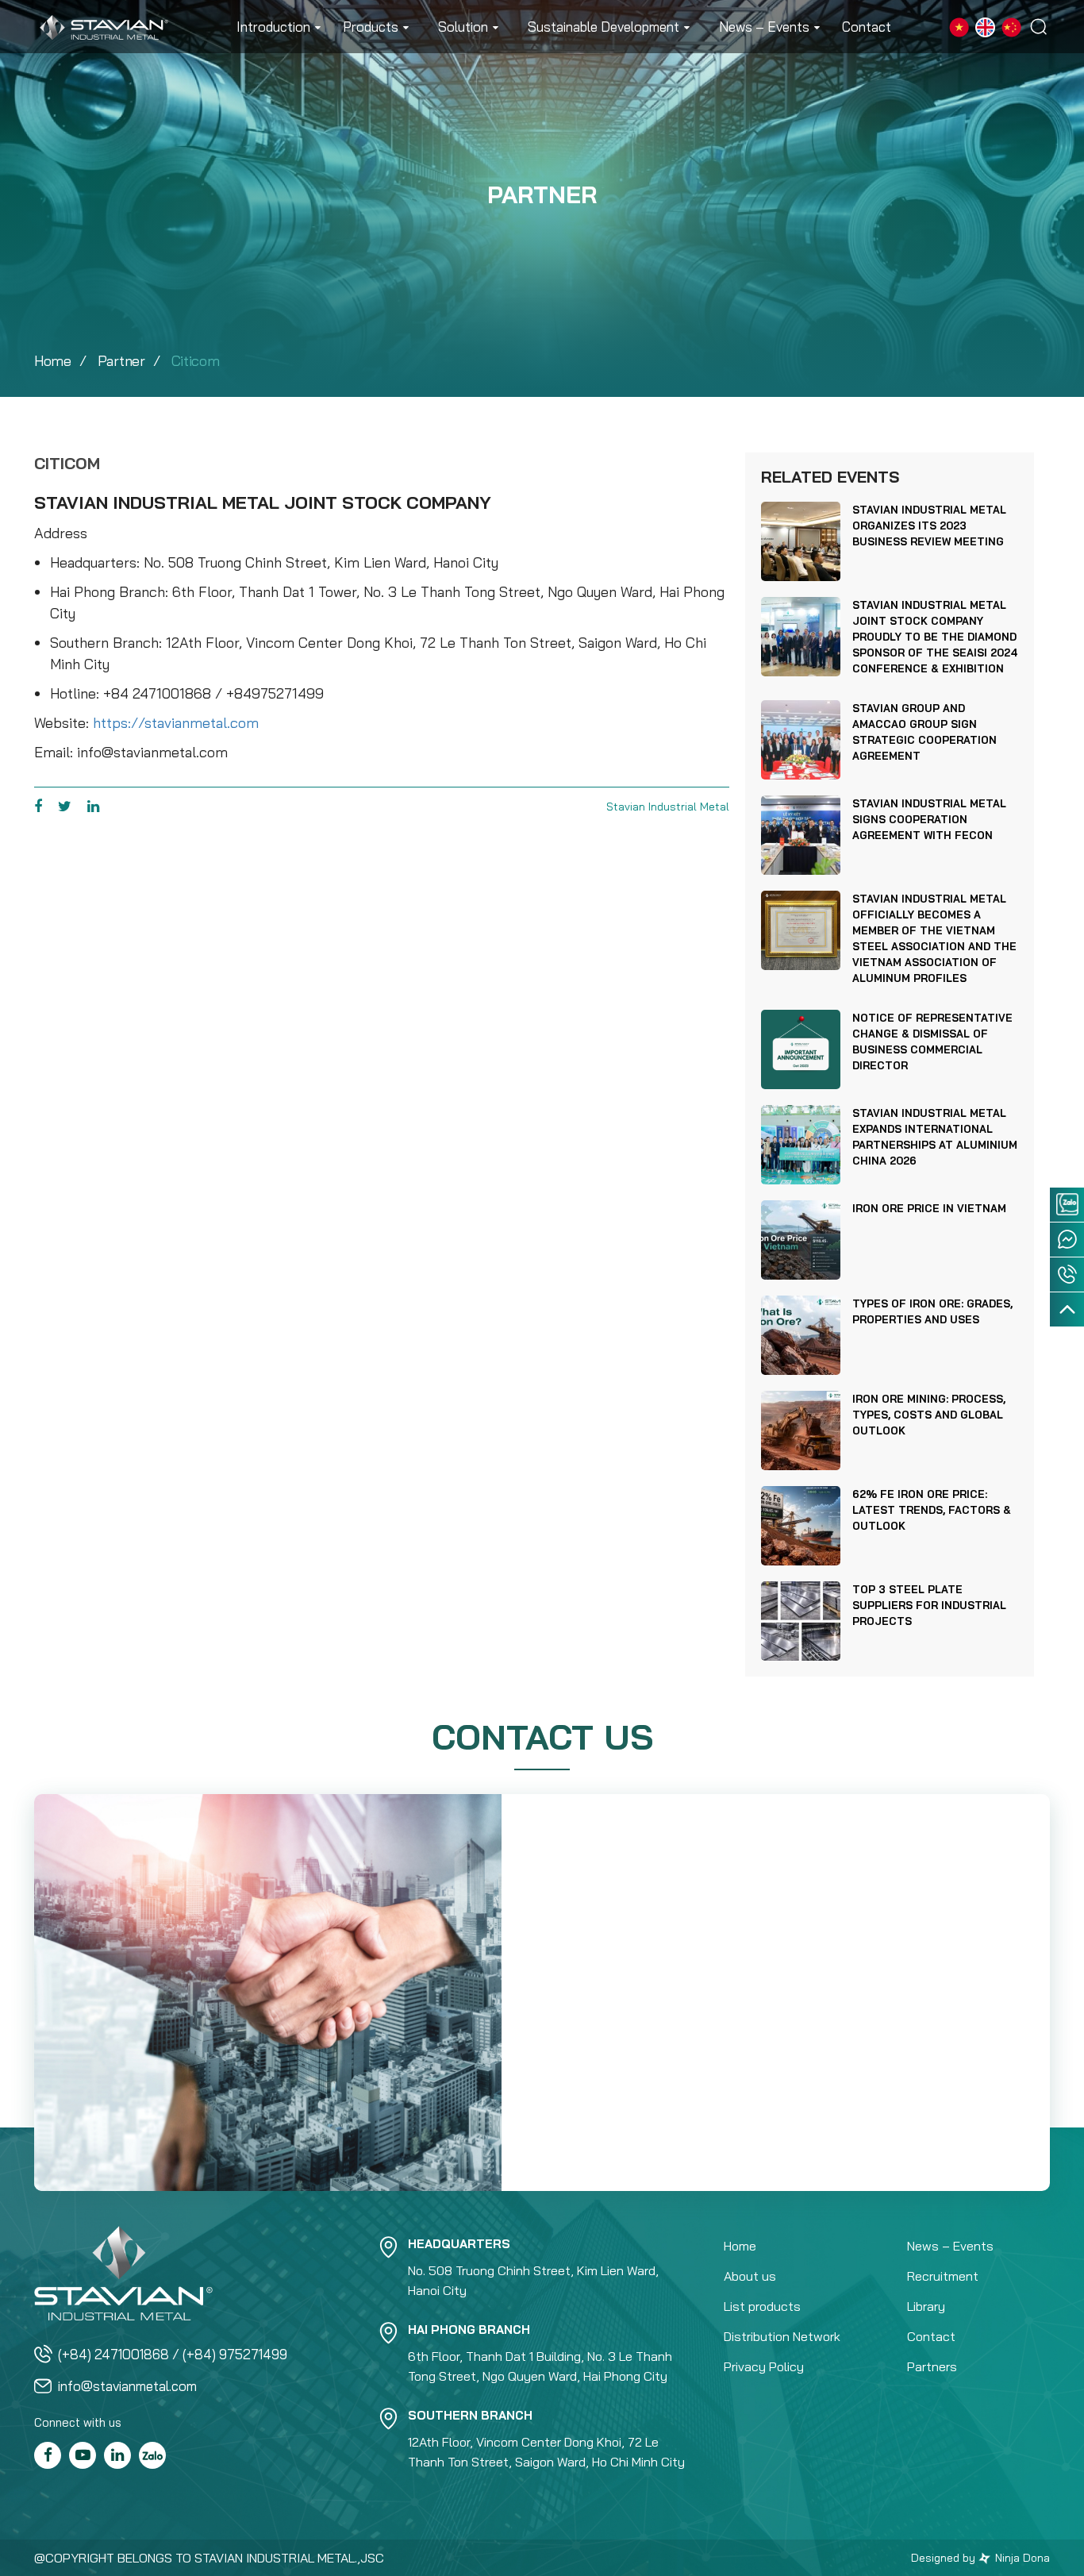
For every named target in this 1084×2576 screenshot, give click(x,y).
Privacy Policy (764, 2366)
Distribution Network (782, 2336)
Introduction (273, 27)
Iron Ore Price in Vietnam (929, 1208)
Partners (932, 2366)
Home (53, 361)
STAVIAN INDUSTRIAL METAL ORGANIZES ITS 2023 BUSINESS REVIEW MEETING (929, 526)
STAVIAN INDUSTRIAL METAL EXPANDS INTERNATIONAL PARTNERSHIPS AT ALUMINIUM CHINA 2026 (935, 1137)
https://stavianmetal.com (176, 723)
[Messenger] (1067, 1240)
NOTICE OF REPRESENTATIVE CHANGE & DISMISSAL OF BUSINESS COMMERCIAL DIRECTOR (932, 1042)
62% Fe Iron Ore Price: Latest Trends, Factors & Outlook (932, 1510)
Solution (463, 27)
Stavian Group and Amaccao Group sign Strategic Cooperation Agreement (924, 732)
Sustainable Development (604, 27)
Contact (867, 27)
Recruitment (943, 2276)
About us (750, 2276)
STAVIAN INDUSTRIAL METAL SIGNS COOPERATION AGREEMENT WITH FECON (929, 819)
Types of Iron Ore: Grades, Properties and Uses (932, 1311)
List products (762, 2306)
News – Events (764, 27)
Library (926, 2306)
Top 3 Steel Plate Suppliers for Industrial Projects (929, 1605)
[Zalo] (1067, 1205)
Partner (121, 361)
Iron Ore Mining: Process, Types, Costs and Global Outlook (929, 1415)
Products (371, 27)
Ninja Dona (1021, 2558)
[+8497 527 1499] (1067, 1275)
